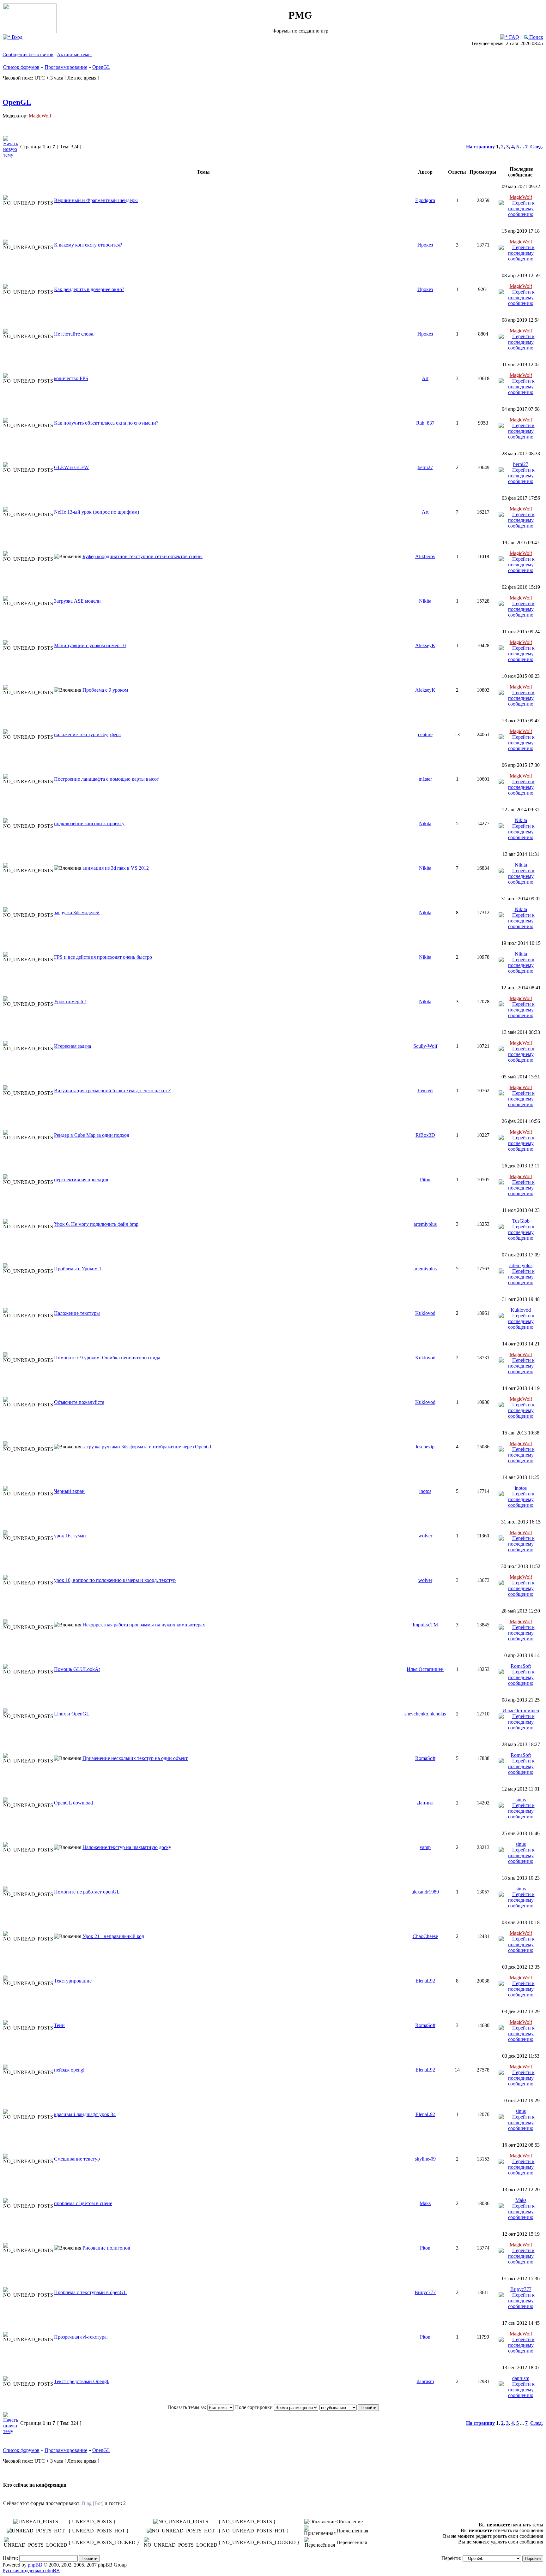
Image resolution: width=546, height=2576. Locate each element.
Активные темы (74, 54)
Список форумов (21, 67)
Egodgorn (425, 200)
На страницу (480, 147)
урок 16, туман (70, 1536)
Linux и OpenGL (72, 1714)
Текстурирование (73, 1981)
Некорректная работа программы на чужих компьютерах (144, 1625)
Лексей (425, 1091)
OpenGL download (73, 1803)
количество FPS (71, 378)
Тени (59, 2025)
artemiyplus (425, 1224)
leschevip (425, 1447)
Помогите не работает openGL (87, 1892)
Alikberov (425, 556)
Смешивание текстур (77, 2159)
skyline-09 (425, 2159)
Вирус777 (425, 2292)
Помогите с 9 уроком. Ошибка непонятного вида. (108, 1358)
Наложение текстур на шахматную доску (127, 1847)
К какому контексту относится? (88, 245)
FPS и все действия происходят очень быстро (103, 957)
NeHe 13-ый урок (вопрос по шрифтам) (97, 512)
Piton (425, 1180)
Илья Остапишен (425, 1669)
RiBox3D (425, 1135)
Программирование (66, 67)
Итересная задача (73, 1046)
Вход (16, 37)
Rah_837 (425, 423)
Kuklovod (425, 1313)
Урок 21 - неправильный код (113, 1936)
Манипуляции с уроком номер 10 (90, 645)
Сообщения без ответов (28, 54)
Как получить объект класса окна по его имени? (106, 423)
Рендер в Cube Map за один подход (92, 1135)
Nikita (425, 601)
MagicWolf (40, 116)
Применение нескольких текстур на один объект (135, 1758)
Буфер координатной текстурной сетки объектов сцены (143, 556)
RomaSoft (521, 1666)
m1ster (425, 779)
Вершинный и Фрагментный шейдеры (96, 200)
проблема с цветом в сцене (83, 2203)
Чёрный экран (69, 1491)
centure (425, 734)
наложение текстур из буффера (87, 734)
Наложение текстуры (77, 1313)
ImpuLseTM (425, 1625)
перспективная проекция (81, 1180)
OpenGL (101, 67)
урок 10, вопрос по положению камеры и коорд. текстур (115, 1580)
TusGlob (521, 1221)
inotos (425, 1491)
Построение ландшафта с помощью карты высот (106, 779)
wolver (425, 1536)
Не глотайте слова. (74, 334)
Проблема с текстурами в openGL (90, 2292)
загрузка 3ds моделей (77, 912)
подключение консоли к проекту (89, 823)
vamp (425, 1847)
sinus (521, 1800)
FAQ (513, 37)
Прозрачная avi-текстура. (81, 2337)
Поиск (536, 37)
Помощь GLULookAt (77, 1669)
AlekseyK (425, 645)
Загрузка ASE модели (77, 601)
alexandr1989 (425, 1892)
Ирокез (425, 245)
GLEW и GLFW (71, 467)
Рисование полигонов (106, 2248)
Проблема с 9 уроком (105, 690)
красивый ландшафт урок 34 (85, 2114)
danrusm (425, 2381)
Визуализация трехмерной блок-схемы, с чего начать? (112, 1091)
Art (425, 378)
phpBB (35, 2565)
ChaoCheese (425, 1936)
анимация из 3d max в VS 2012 (116, 868)
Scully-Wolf (425, 1046)
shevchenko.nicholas (425, 1714)
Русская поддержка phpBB (31, 2570)
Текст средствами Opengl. (82, 2381)
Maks (425, 2203)
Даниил (425, 1803)
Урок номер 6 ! (70, 1002)
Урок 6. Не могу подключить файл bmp (96, 1224)
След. (537, 147)
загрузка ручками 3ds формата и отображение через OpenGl (147, 1447)
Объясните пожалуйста (79, 1402)
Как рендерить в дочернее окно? (89, 289)
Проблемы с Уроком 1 (78, 1269)
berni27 (425, 467)
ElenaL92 (425, 1981)
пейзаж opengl (69, 2070)
